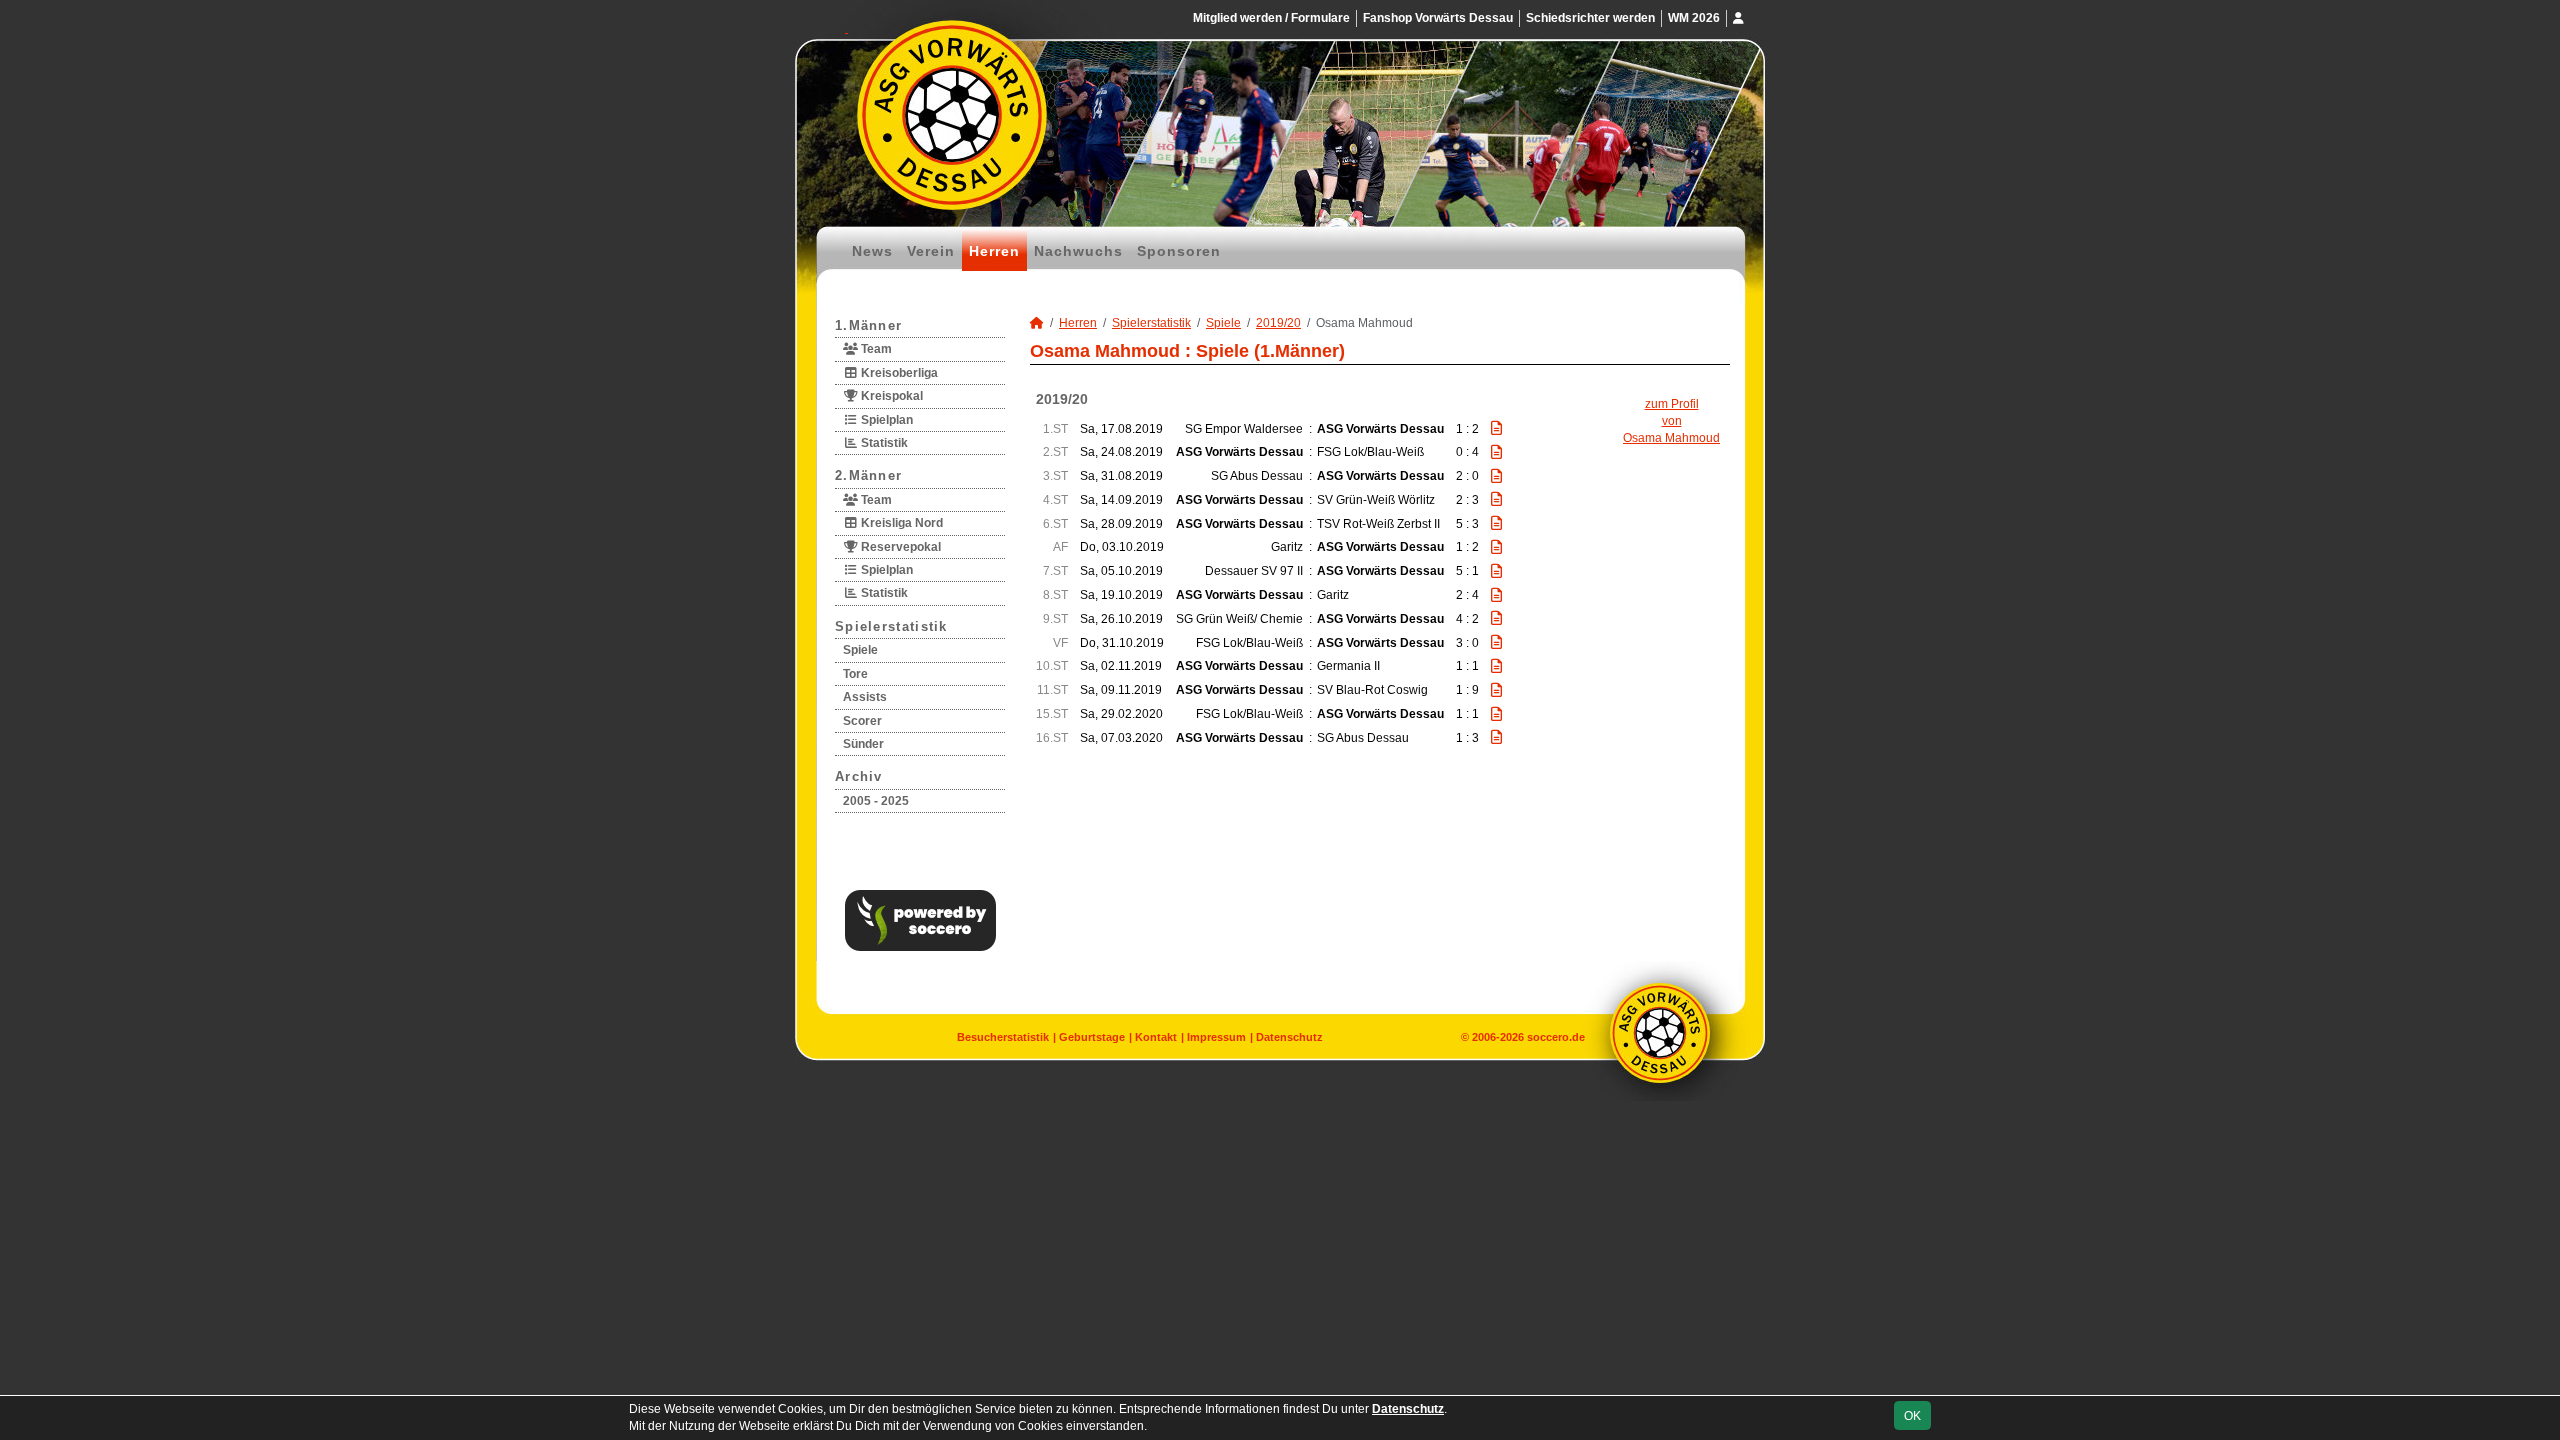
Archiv (859, 776)
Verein (931, 251)
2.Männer (868, 475)
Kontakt (1156, 1037)
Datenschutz (1289, 1037)
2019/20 (1278, 323)
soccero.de (1556, 1037)
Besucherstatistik (1003, 1037)
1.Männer (868, 325)
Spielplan (885, 420)
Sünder (863, 744)
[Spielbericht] (1496, 428)
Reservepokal (899, 547)
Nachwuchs (1078, 251)
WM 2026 (1694, 18)
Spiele (860, 650)
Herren (994, 251)
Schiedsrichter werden (1590, 18)
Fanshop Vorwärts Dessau (1438, 18)
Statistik (883, 443)
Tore (855, 674)
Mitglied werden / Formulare (1271, 18)
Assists (865, 697)
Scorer (862, 721)
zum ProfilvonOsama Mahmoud (1671, 421)
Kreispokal (890, 396)
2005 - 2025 (876, 801)
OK (1912, 1416)
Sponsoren (1179, 251)
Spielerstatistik (891, 626)
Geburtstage (1092, 1037)
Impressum (1216, 1037)
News (872, 251)
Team (875, 349)
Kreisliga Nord (900, 523)
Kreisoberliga (898, 373)
